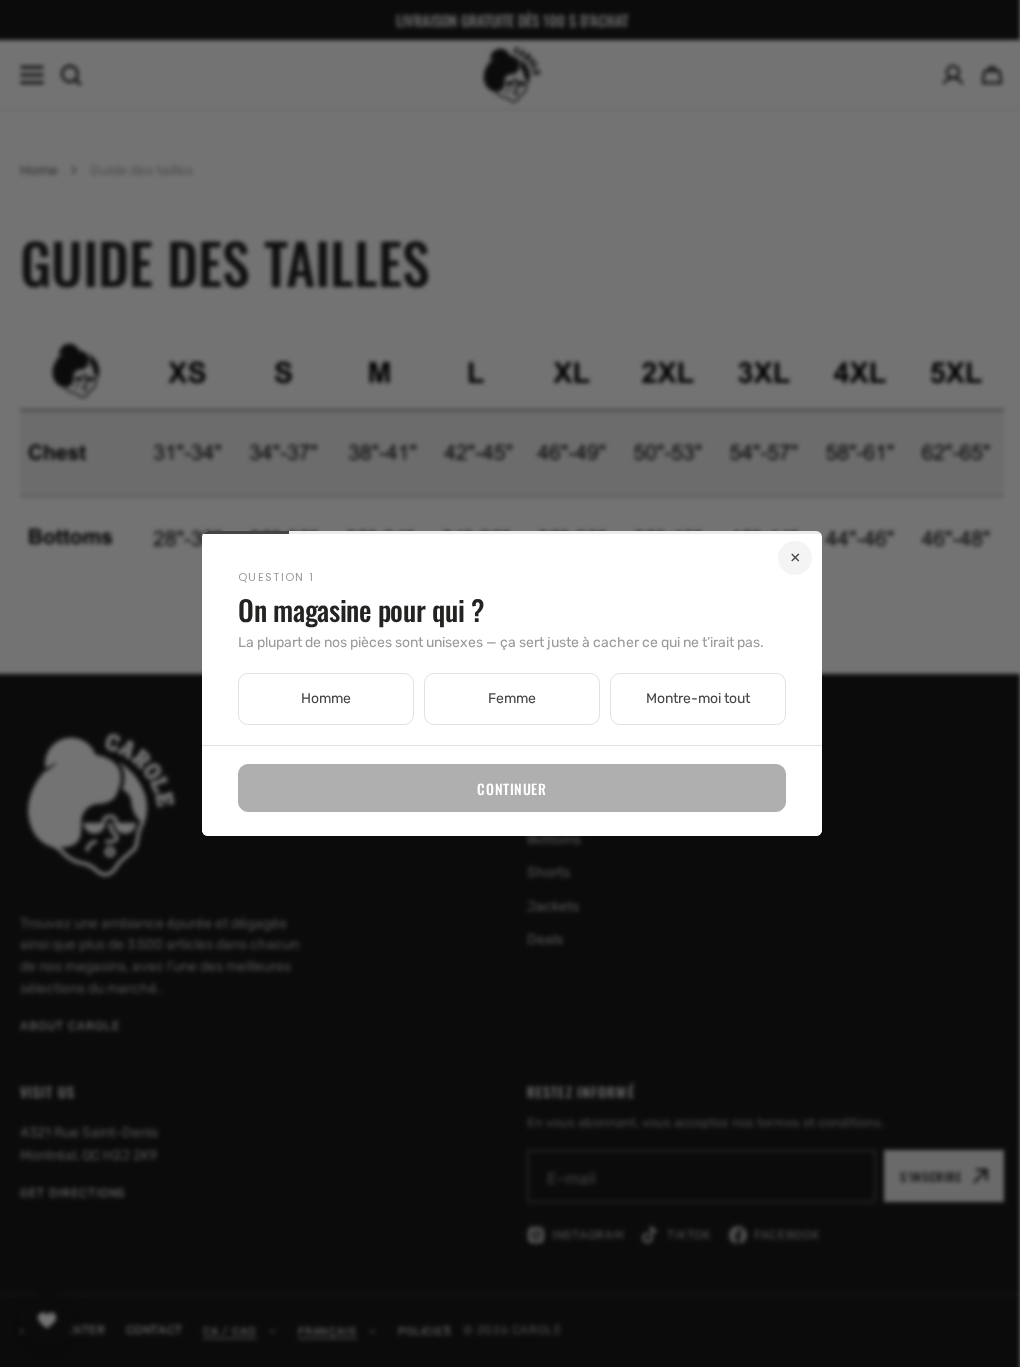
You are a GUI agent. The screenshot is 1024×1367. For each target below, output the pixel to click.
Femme (505, 698)
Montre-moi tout (691, 698)
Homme (319, 698)
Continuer (504, 788)
